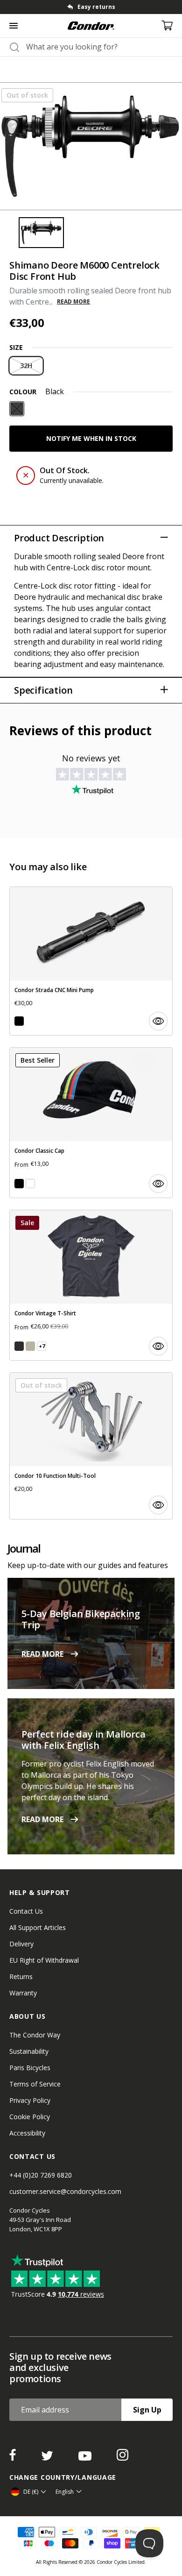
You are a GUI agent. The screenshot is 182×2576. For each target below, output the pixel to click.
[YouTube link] (86, 2458)
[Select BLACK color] (19, 1021)
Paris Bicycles (30, 2068)
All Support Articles (38, 1927)
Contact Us (26, 1911)
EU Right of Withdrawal (44, 1960)
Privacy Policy (30, 2100)
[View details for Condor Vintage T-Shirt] (91, 1285)
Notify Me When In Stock (91, 438)
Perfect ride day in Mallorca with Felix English (83, 1740)
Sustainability (29, 2051)
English (65, 2492)
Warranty (23, 1993)
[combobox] (99, 47)
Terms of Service (35, 2084)
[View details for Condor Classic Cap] (91, 1123)
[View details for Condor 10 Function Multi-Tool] (91, 1446)
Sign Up (147, 2410)
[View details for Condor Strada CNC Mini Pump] (91, 961)
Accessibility (27, 2133)
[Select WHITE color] (30, 1184)
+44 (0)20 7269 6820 (41, 2175)
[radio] (26, 366)
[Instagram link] (122, 2458)
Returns (21, 1976)
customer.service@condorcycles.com (65, 2191)
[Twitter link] (48, 2458)
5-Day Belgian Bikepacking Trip (81, 1619)
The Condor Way (35, 2035)
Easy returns (96, 7)
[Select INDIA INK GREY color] (19, 1346)
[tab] (91, 7)
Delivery (21, 1944)
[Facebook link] (14, 2458)
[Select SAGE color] (30, 1346)
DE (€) (31, 2492)
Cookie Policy (30, 2117)
